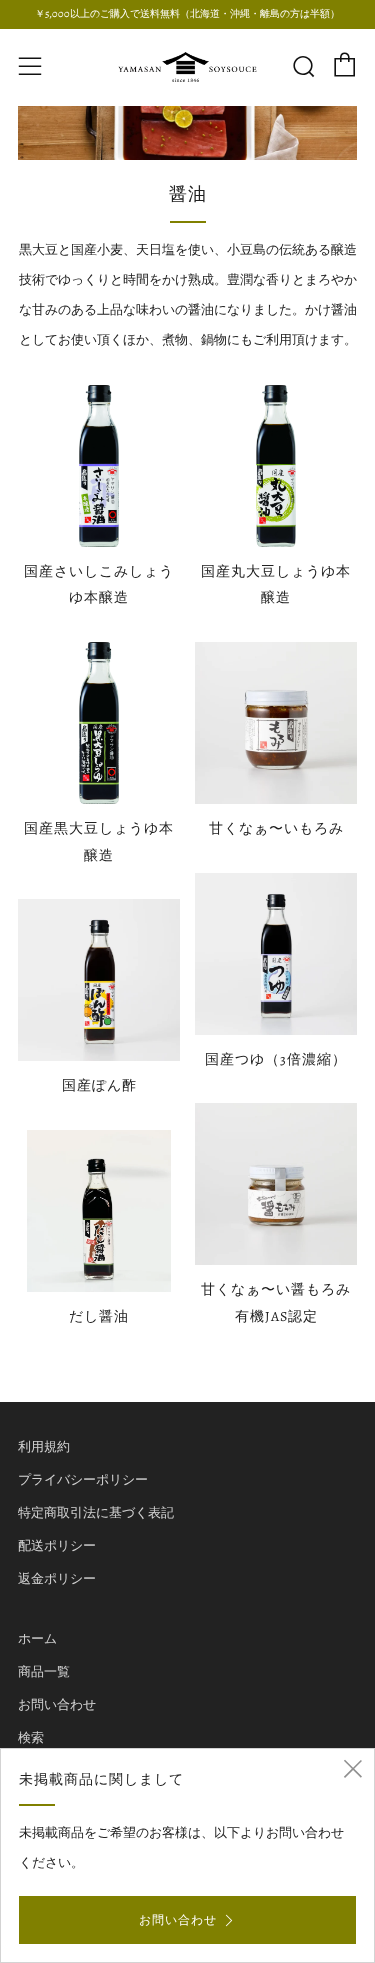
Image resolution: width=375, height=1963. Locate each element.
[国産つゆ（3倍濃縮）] (276, 954)
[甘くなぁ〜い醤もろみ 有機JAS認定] (276, 1184)
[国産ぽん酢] (99, 980)
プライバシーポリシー (83, 1479)
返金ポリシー (57, 1578)
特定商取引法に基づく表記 (96, 1512)
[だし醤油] (99, 1211)
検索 (31, 1737)
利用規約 (44, 1446)
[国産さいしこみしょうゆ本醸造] (99, 466)
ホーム (37, 1638)
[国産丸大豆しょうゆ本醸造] (276, 466)
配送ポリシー (57, 1545)
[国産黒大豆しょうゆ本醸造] (99, 723)
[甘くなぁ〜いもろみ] (276, 723)
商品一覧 (44, 1671)
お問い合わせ (57, 1704)
